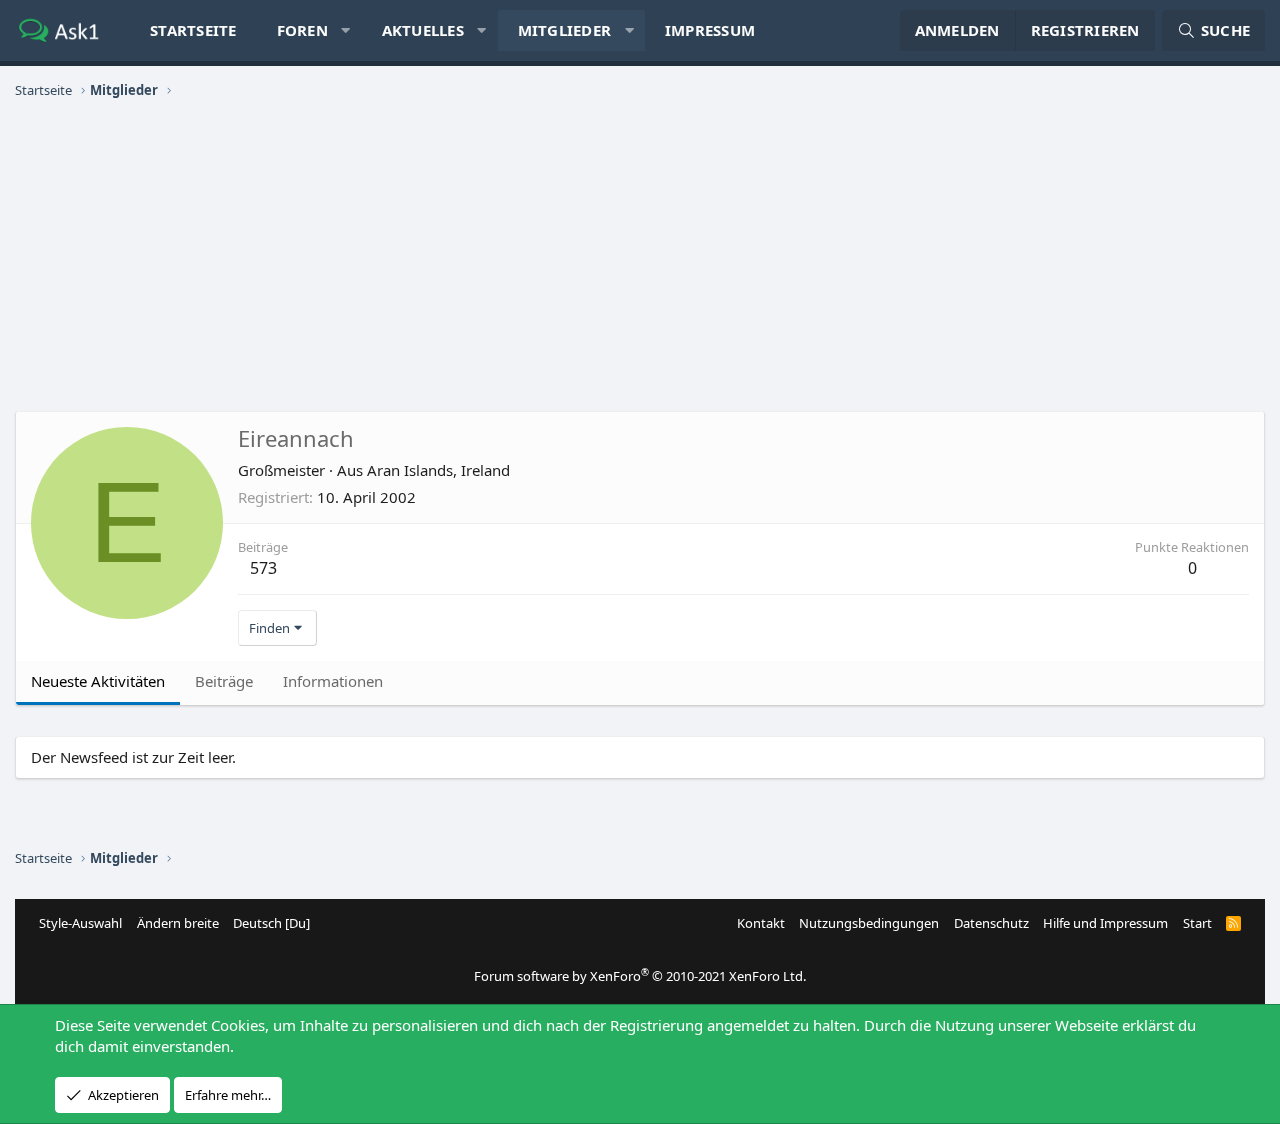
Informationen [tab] (333, 681)
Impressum (710, 30)
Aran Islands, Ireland (438, 470)
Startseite (193, 30)
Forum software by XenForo (640, 976)
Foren (302, 30)
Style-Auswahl (80, 923)
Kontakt (761, 923)
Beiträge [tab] (224, 681)
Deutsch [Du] (271, 923)
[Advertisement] (640, 256)
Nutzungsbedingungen (869, 923)
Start (1197, 923)
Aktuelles (423, 30)
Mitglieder (565, 30)
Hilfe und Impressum (1105, 923)
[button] (345, 30)
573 (263, 568)
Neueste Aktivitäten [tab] (98, 681)
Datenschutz (991, 923)
